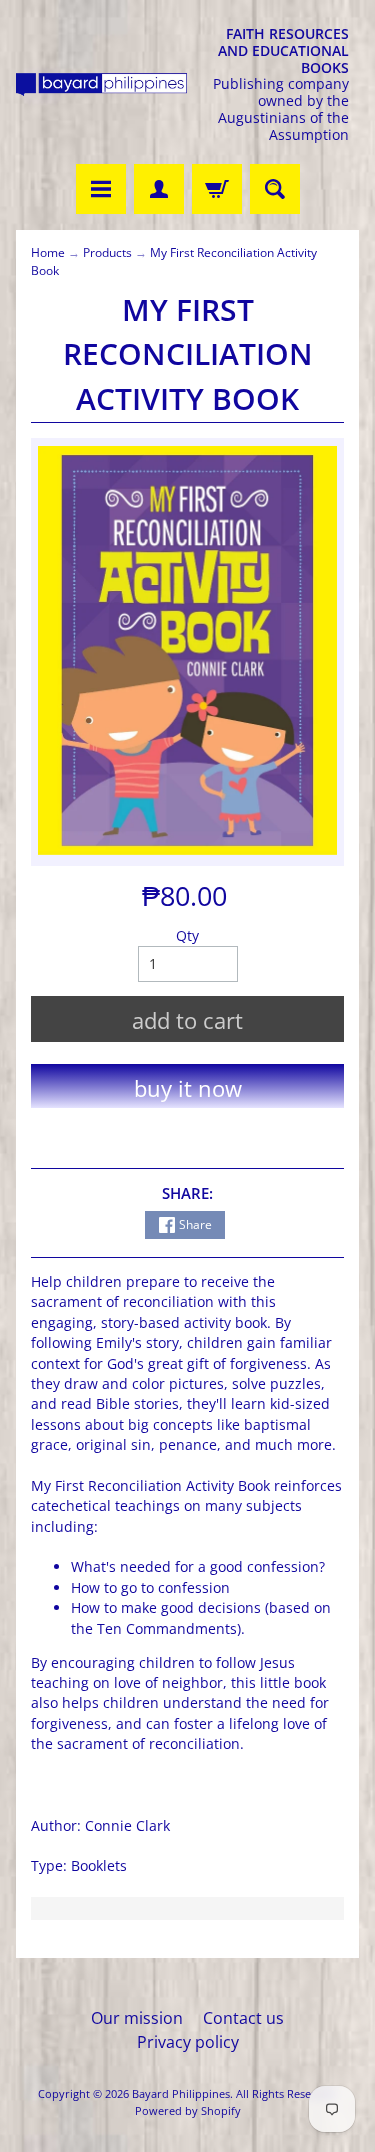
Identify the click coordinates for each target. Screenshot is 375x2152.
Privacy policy (188, 2042)
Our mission (137, 2018)
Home (48, 252)
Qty (187, 935)
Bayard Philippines (181, 2093)
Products (107, 252)
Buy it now (188, 1088)
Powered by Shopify (188, 2110)
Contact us (243, 2018)
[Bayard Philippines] (102, 84)
